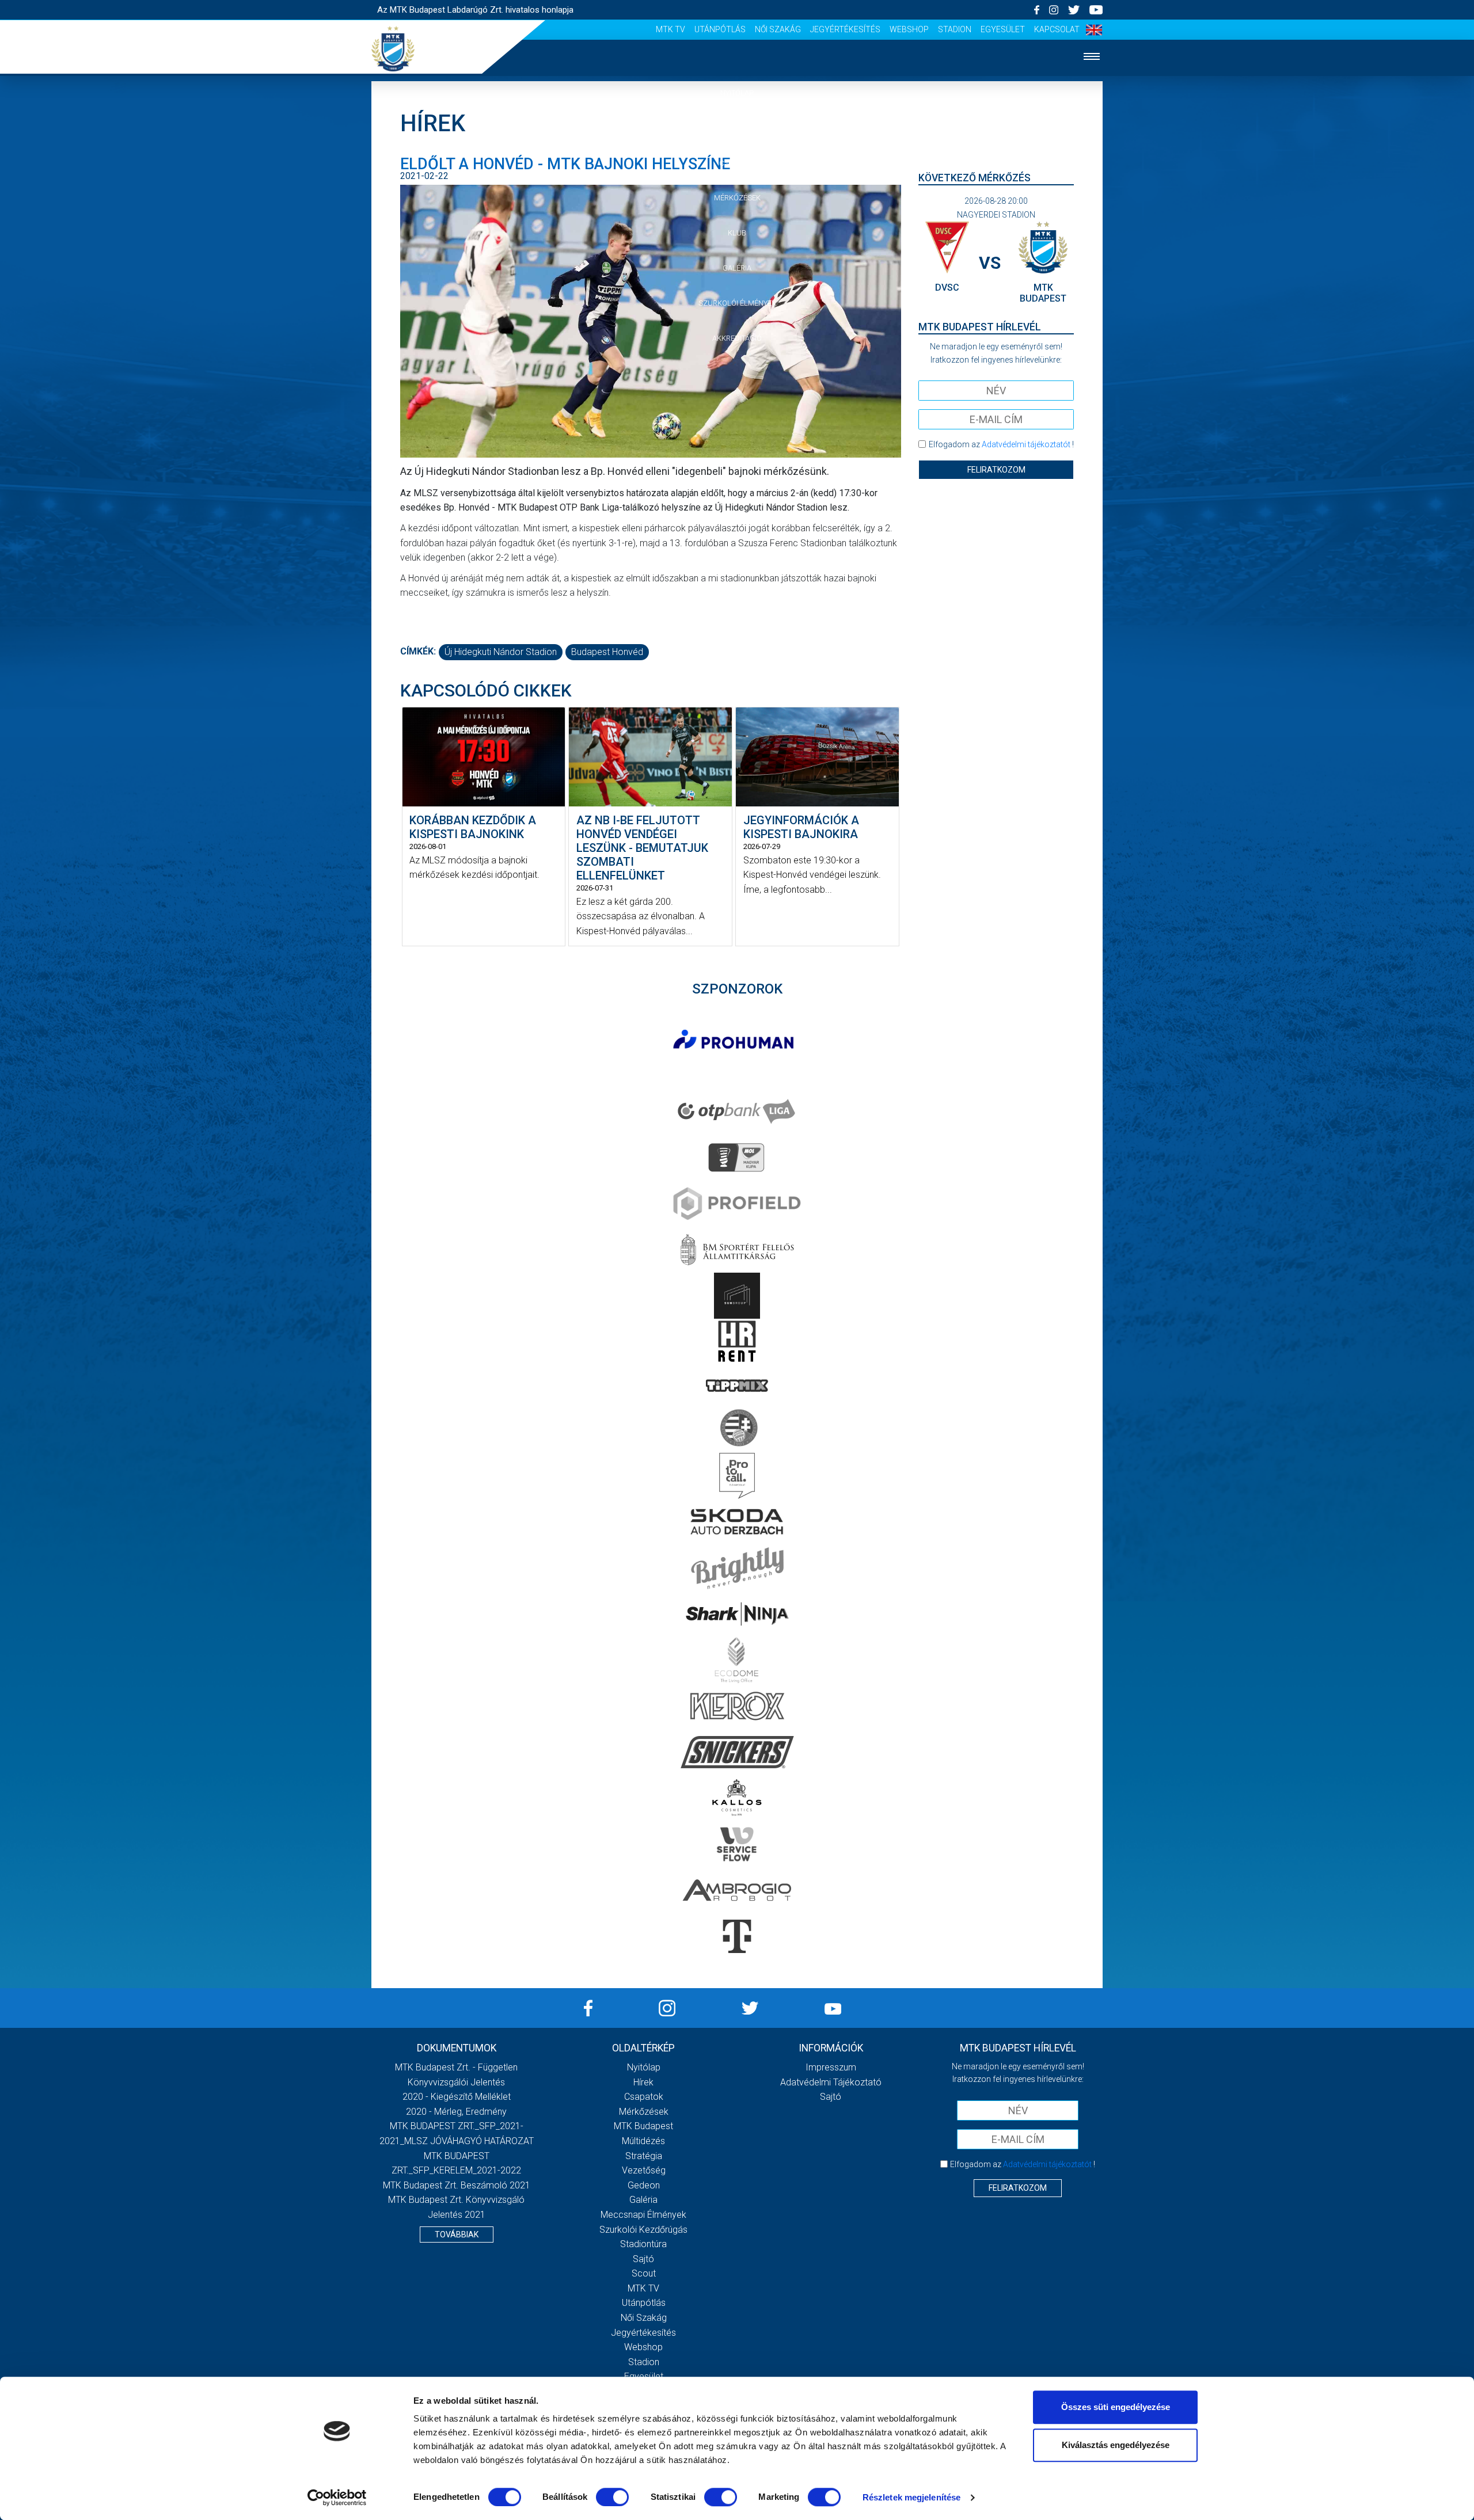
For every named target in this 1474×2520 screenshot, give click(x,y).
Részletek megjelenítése (911, 2497)
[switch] (612, 2497)
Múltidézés (643, 2141)
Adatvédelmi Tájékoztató (831, 2082)
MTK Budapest (643, 2126)
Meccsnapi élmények (643, 2215)
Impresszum (831, 2067)
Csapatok (737, 163)
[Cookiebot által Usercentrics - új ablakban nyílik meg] (337, 2498)
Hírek (737, 128)
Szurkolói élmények (737, 303)
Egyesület (1003, 29)
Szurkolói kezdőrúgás (643, 2230)
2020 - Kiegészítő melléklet (457, 2097)
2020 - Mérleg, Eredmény (456, 2112)
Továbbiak (457, 2234)
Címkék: (418, 651)
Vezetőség (644, 2170)
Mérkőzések (737, 198)
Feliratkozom (996, 470)
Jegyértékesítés (845, 29)
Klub (737, 233)
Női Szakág (778, 29)
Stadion (955, 29)
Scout (644, 2273)
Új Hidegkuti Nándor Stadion (501, 652)
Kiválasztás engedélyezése (1116, 2445)
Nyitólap (737, 93)
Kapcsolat (1057, 29)
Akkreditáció (737, 338)
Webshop (909, 29)
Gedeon (644, 2185)
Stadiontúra (643, 2244)
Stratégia (644, 2156)
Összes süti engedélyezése (1116, 2407)
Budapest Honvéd (607, 652)
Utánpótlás (720, 29)
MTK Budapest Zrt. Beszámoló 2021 (457, 2185)
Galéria (737, 268)
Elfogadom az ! (1001, 444)
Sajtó (643, 2259)
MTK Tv (670, 29)
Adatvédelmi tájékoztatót (1026, 444)
